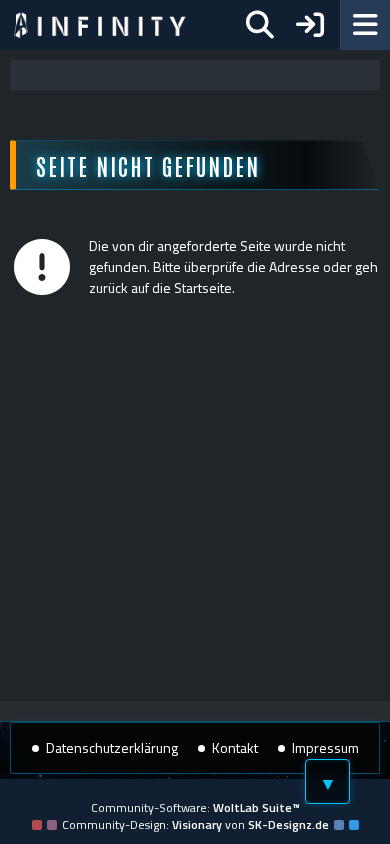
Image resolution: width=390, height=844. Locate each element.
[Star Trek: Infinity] (100, 25)
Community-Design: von (195, 824)
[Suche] (260, 25)
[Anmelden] (310, 25)
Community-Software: (195, 807)
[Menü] (365, 25)
